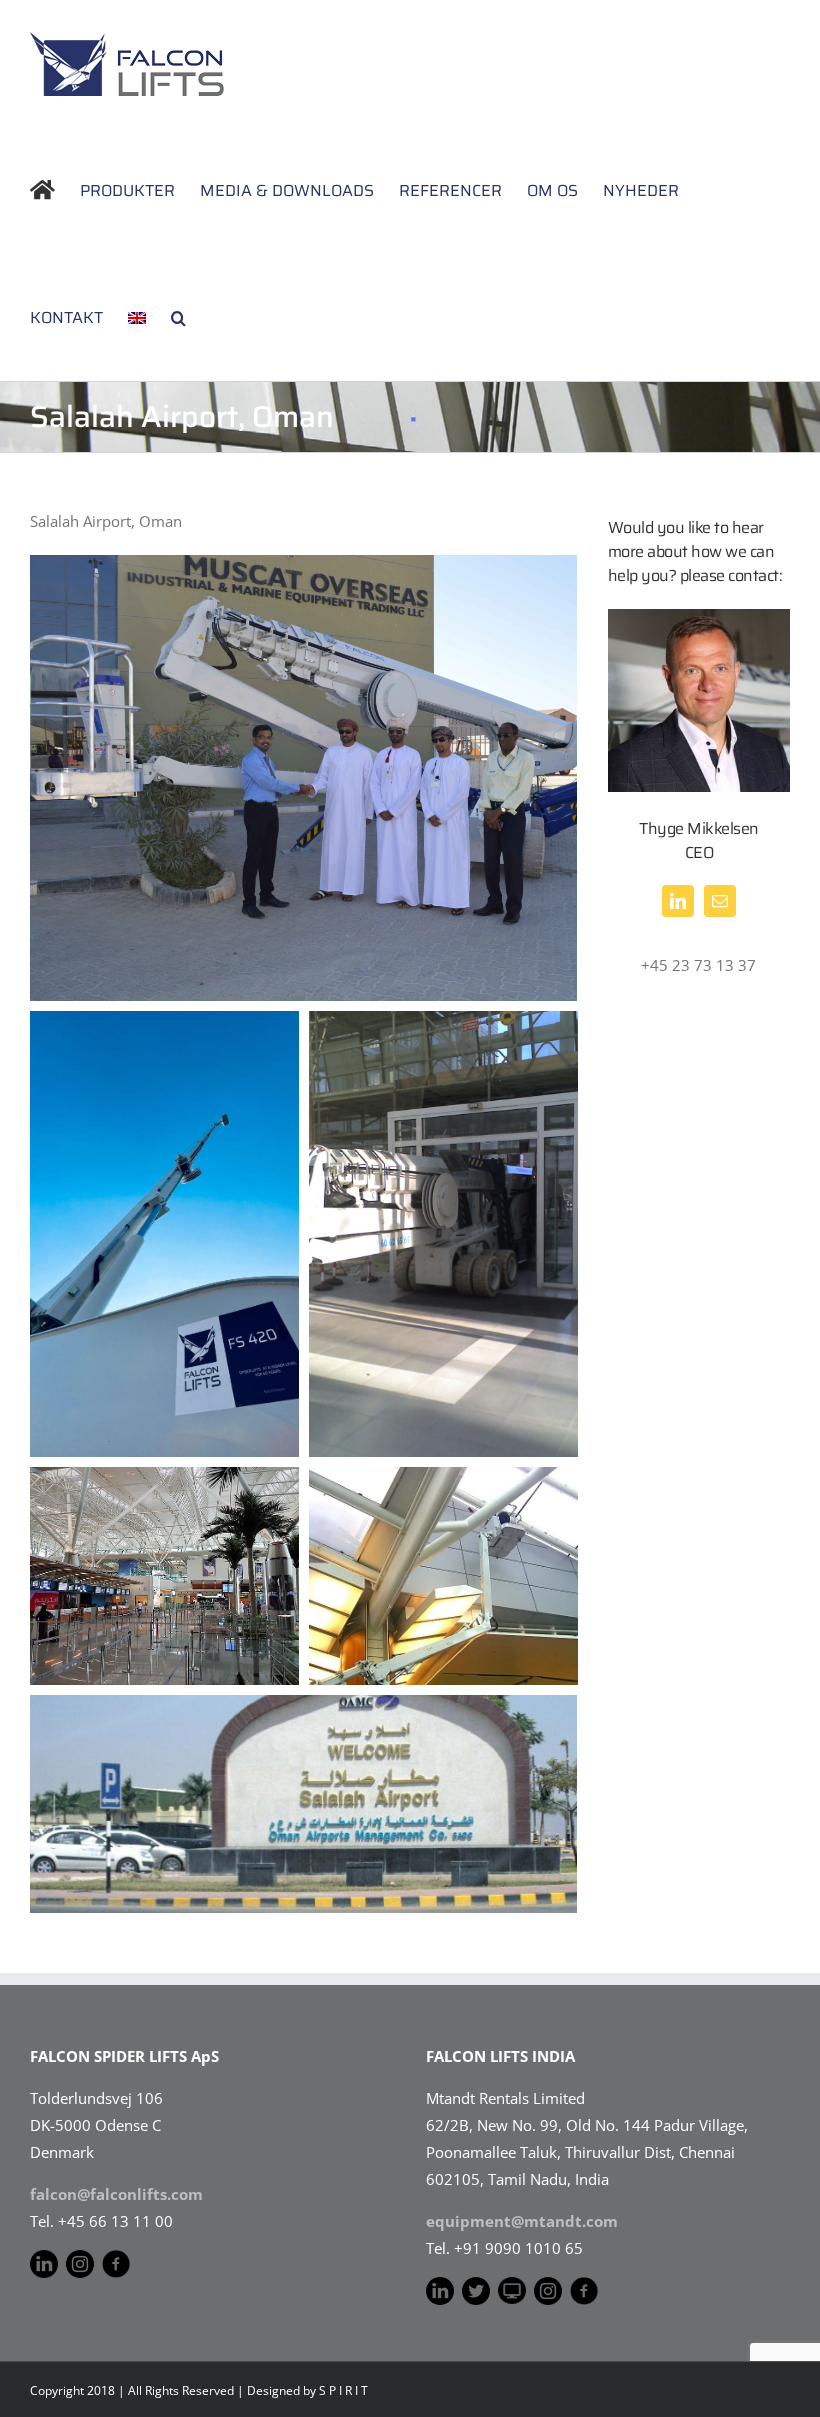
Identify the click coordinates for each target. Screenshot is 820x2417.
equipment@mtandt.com (522, 2221)
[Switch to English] (137, 317)
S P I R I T (343, 2390)
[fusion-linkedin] (678, 901)
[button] (178, 317)
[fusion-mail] (720, 901)
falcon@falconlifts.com (116, 2194)
